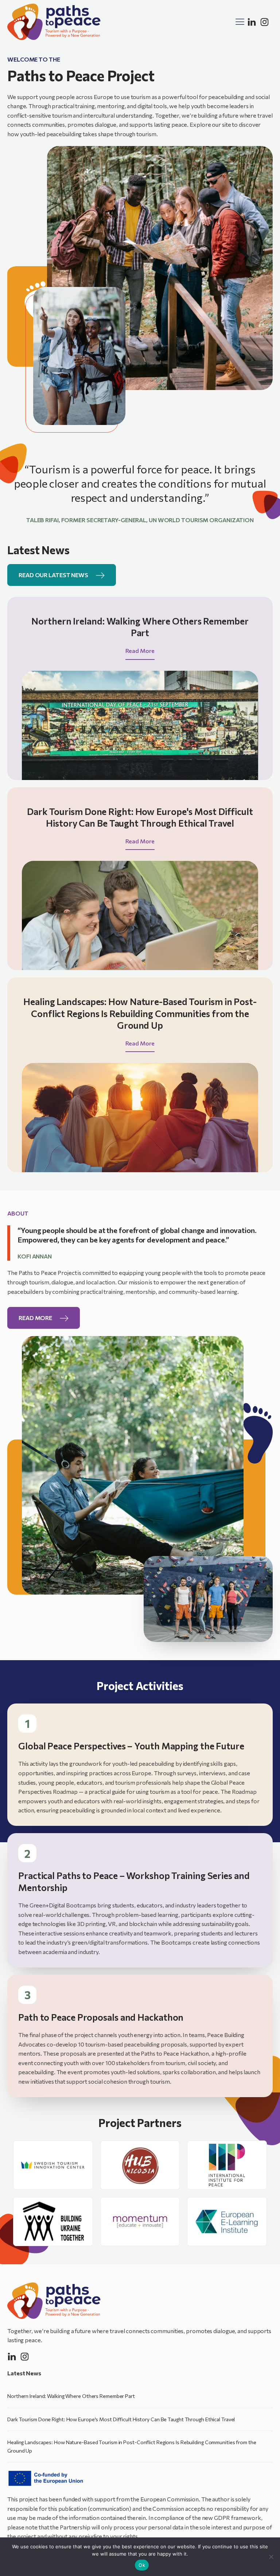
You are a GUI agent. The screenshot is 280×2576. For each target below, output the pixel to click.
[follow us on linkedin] (252, 22)
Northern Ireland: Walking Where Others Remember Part (71, 2396)
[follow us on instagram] (265, 22)
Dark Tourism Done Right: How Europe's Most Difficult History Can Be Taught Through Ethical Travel (121, 2419)
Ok (142, 2565)
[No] (271, 2557)
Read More (140, 651)
